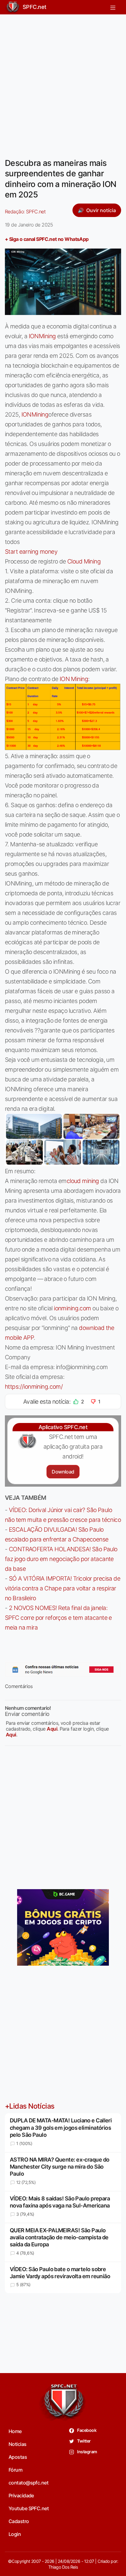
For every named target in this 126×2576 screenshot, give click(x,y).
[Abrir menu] (113, 7)
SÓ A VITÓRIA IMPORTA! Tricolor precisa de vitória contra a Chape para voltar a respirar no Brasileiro (63, 1588)
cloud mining (83, 1181)
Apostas (18, 2457)
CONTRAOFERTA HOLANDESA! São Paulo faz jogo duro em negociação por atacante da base (61, 1559)
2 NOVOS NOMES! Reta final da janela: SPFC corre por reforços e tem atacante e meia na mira (58, 1618)
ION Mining (74, 679)
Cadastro (19, 2521)
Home (15, 2431)
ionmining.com (72, 1308)
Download (63, 1472)
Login (15, 2534)
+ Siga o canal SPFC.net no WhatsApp (47, 239)
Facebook (86, 2430)
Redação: (25, 212)
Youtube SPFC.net (29, 2508)
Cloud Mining (84, 561)
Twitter (84, 2441)
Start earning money (31, 552)
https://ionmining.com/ (34, 1387)
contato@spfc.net (28, 2483)
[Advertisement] (63, 82)
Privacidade (21, 2495)
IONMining (42, 336)
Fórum (15, 2470)
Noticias (18, 2444)
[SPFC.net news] (63, 1670)
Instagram (87, 2452)
